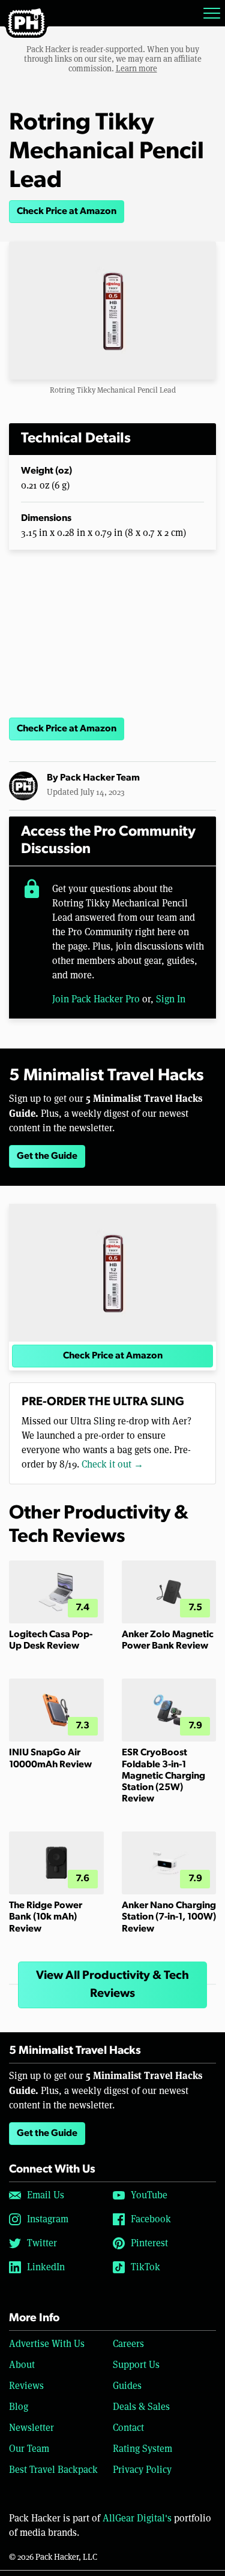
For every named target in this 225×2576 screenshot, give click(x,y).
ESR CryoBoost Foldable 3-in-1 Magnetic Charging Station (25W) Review (163, 1776)
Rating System (142, 2449)
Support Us (136, 2365)
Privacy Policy (142, 2470)
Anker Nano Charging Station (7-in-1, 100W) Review (169, 1917)
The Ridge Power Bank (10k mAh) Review (46, 1917)
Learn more (136, 68)
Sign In (171, 999)
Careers (128, 2344)
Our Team (29, 2449)
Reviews (26, 2386)
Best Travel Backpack (53, 2470)
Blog (19, 2407)
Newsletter (31, 2428)
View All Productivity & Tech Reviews (112, 1985)
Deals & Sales (141, 2407)
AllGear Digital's (137, 2518)
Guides (127, 2386)
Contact (128, 2428)
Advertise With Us (47, 2344)
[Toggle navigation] (212, 13)
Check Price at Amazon (67, 212)
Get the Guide (47, 1156)
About (22, 2365)
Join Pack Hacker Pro (96, 999)
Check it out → (112, 1464)
